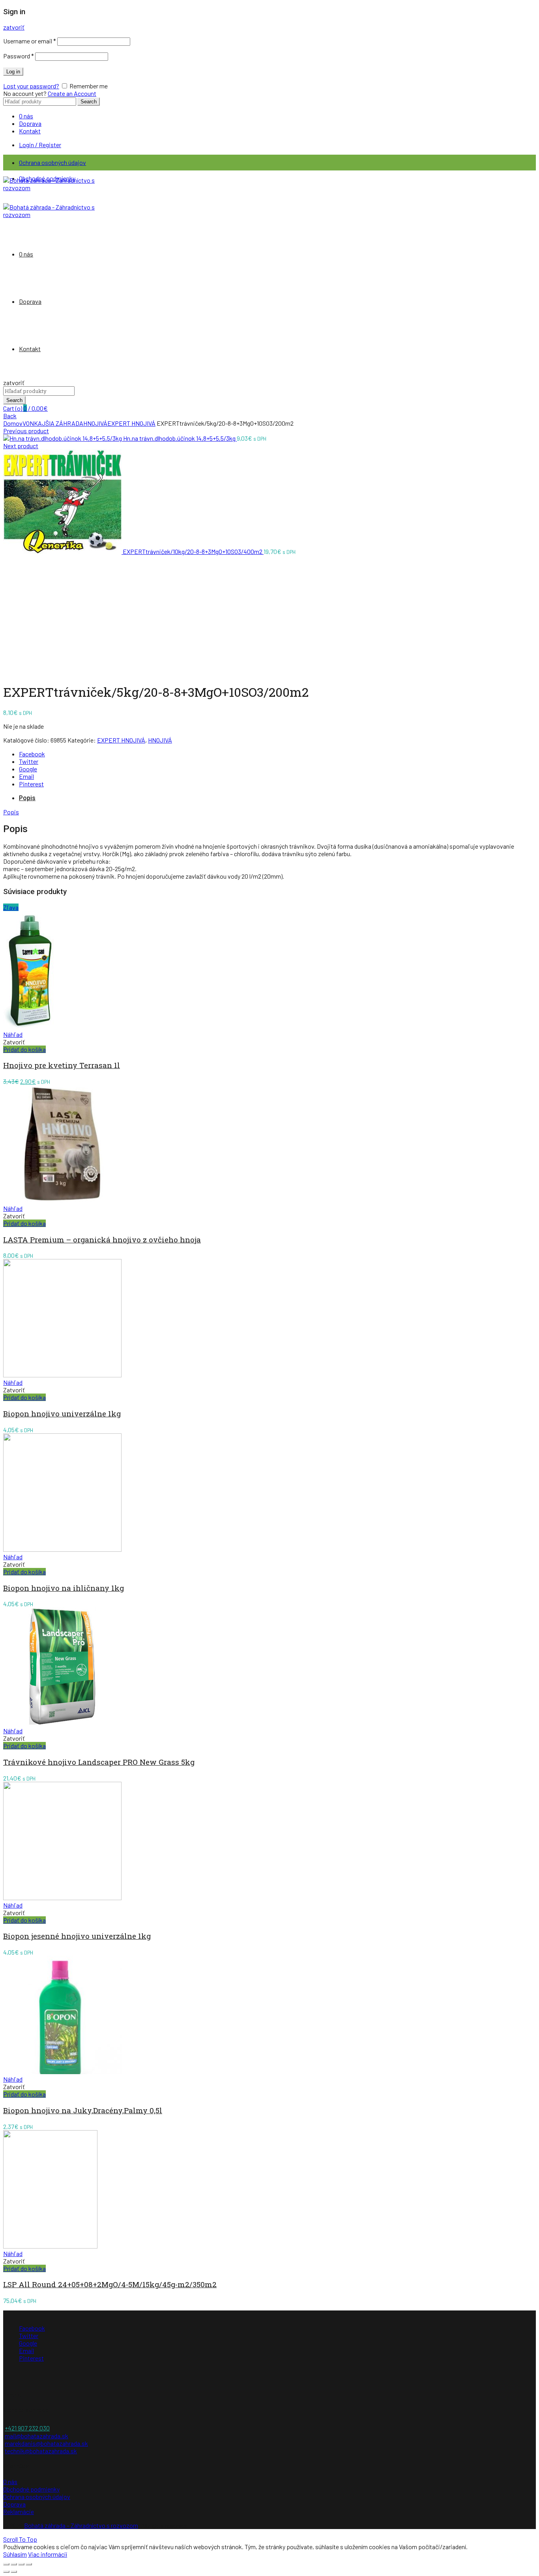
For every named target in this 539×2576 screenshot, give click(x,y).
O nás (26, 116)
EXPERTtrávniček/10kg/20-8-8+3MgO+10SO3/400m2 (193, 551)
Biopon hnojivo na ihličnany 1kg (64, 1588)
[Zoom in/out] (29, 2564)
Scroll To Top (20, 2539)
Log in (13, 72)
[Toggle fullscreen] (21, 2564)
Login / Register (40, 145)
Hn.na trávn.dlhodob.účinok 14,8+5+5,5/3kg (180, 438)
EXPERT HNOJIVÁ (131, 423)
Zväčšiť (13, 671)
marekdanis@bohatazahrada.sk (46, 2443)
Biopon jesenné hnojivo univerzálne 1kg (77, 1936)
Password (19, 56)
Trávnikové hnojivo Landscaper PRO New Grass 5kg (99, 1762)
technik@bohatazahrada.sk (41, 2451)
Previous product (26, 431)
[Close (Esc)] (6, 2564)
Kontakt (30, 131)
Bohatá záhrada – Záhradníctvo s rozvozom (81, 2525)
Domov (13, 423)
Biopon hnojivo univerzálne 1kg (62, 1413)
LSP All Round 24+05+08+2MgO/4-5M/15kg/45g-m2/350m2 (110, 2284)
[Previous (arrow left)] (6, 2572)
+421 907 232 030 (27, 2428)
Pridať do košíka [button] (24, 1049)
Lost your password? (31, 86)
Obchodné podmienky (31, 2489)
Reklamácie (19, 2511)
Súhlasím (15, 2554)
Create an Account (72, 93)
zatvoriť (14, 27)
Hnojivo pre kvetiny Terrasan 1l (62, 1065)
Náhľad (13, 1034)
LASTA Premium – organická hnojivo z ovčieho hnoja (102, 1239)
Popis (27, 798)
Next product (21, 446)
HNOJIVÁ (95, 423)
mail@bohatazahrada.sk (36, 2436)
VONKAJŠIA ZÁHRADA (53, 423)
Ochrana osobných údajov (52, 162)
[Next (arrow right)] (14, 2572)
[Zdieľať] (14, 2564)
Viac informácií (48, 2554)
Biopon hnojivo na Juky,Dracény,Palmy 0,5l (83, 2110)
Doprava (30, 123)
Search (89, 102)
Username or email (30, 41)
